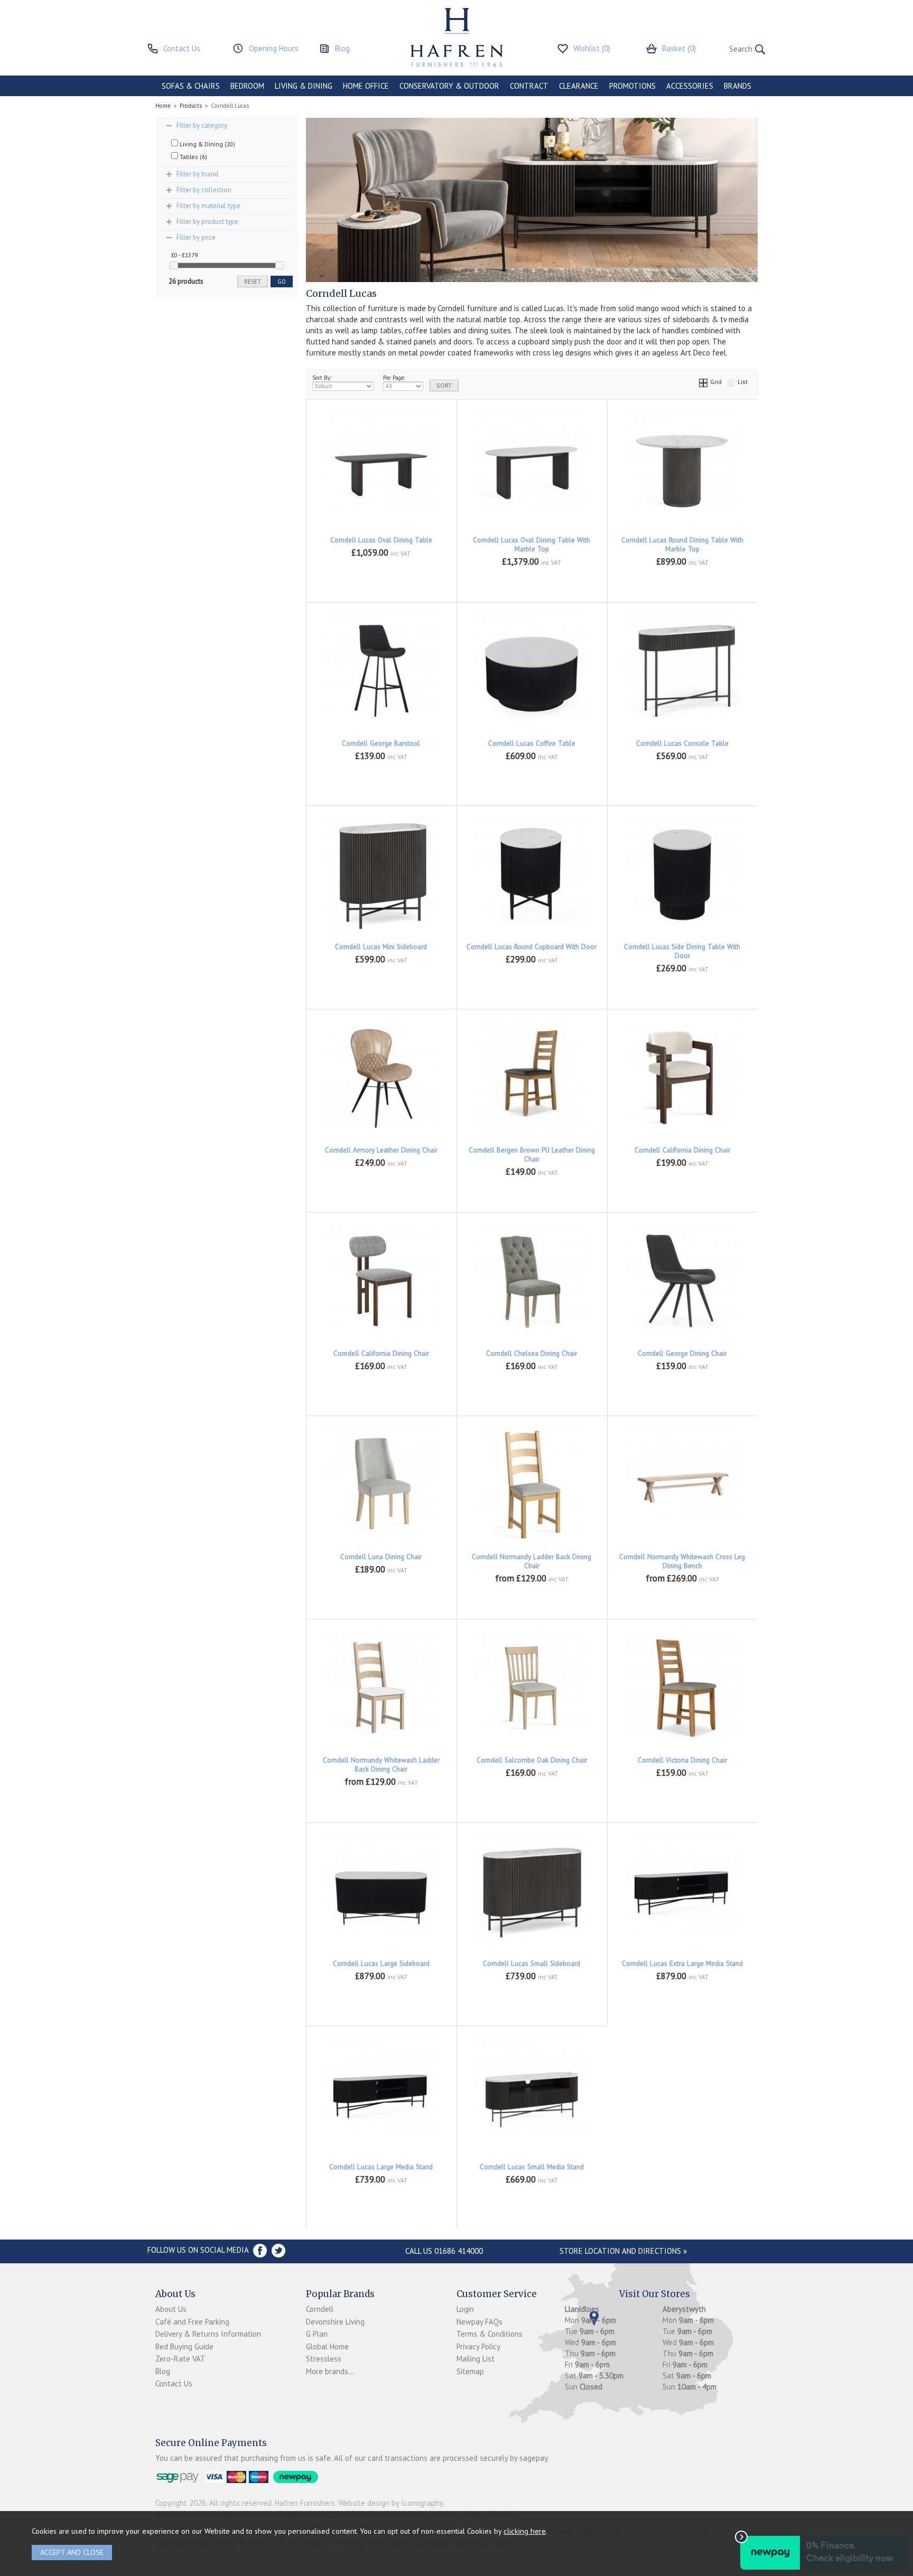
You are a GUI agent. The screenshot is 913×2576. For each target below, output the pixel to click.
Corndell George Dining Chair (682, 1353)
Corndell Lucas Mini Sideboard (381, 947)
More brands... (330, 2371)
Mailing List (476, 2359)
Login (465, 2309)
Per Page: (394, 378)
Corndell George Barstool (381, 743)
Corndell (320, 2309)
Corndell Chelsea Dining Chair (532, 1353)
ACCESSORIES (690, 86)
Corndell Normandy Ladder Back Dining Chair (532, 1561)
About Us (171, 2309)
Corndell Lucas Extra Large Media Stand (682, 1964)
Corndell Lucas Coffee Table (532, 743)
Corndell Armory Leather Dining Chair (381, 1150)
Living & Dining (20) (207, 144)
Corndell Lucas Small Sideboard (532, 1964)
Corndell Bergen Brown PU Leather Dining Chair (532, 1155)
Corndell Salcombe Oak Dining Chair (532, 1760)
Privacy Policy (478, 2346)
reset (253, 282)
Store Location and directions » (623, 2251)
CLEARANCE (579, 86)
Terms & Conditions (490, 2334)
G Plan (317, 2334)
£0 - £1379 (184, 255)
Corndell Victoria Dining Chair (682, 1760)
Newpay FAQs (479, 2322)
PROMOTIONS (632, 86)
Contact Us (174, 2383)
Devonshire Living (335, 2322)
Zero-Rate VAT (180, 2359)
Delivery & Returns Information (208, 2334)
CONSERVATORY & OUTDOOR (449, 86)
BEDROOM (247, 86)
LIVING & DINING (304, 86)
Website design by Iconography (390, 2503)
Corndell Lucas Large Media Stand (381, 2167)
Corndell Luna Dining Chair (381, 1557)
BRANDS (738, 86)
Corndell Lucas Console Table (682, 743)
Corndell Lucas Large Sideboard (381, 1964)
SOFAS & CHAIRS (191, 86)
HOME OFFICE (366, 86)
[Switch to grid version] (704, 382)
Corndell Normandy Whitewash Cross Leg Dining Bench (682, 1561)
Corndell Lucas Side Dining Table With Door (682, 951)
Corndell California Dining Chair (682, 1150)
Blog (163, 2371)
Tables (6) (193, 157)
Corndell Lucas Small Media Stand (532, 2167)
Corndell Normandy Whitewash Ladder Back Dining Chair (381, 1765)
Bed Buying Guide (184, 2346)
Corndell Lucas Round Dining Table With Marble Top (682, 545)
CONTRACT (529, 86)
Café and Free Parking (192, 2322)
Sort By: (322, 378)
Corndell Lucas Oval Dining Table (381, 540)
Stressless (324, 2359)
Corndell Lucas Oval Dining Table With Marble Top (532, 545)
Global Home (327, 2346)
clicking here (525, 2531)
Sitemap (470, 2371)
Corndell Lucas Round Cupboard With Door (532, 947)
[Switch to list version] (731, 382)
